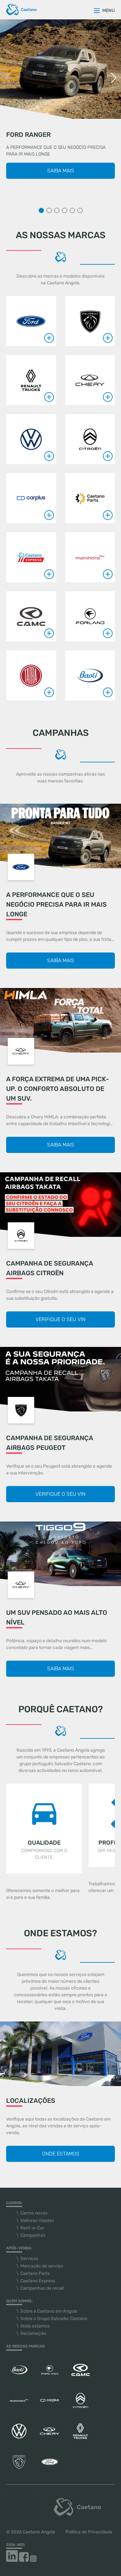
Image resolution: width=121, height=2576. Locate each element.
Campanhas (33, 2235)
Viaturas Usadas (37, 2220)
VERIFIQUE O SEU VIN (60, 1319)
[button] (113, 78)
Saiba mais (61, 171)
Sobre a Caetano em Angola (49, 2311)
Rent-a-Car (32, 2228)
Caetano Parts (35, 2273)
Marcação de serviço (42, 2266)
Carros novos (34, 2213)
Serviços (29, 2259)
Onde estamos (61, 2154)
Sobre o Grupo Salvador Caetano (54, 2319)
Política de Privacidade (89, 2532)
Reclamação (33, 2333)
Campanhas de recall (42, 2288)
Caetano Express (38, 2281)
